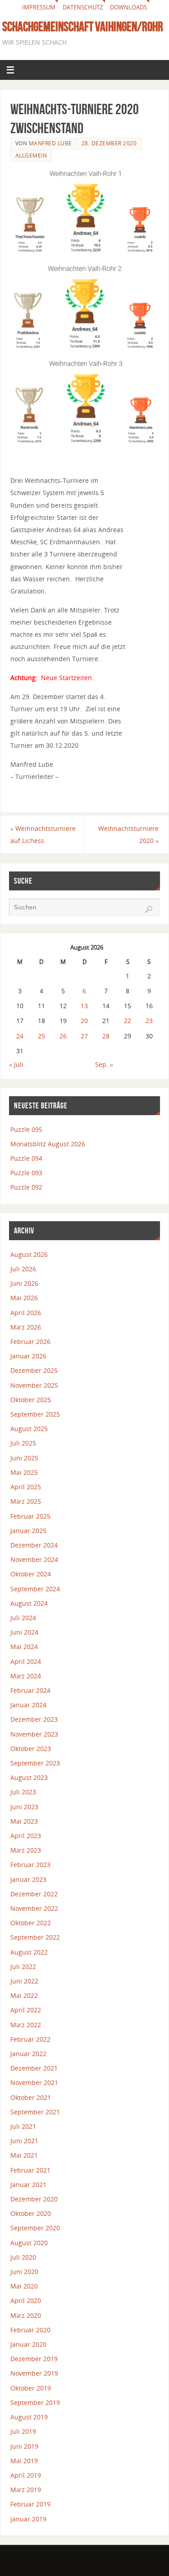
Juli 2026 (23, 1269)
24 (20, 1036)
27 (84, 1036)
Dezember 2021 (34, 2068)
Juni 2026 (24, 1283)
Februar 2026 (30, 1341)
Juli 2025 (23, 1443)
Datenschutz (83, 7)
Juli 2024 (23, 1618)
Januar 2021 (28, 2185)
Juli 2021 (23, 2126)
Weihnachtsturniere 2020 (128, 834)
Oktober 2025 (31, 1400)
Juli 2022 (23, 1967)
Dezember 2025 (34, 1370)
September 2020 (35, 2228)
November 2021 (34, 2083)
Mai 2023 (24, 1821)
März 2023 (26, 1850)
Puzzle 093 (26, 1173)
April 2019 (26, 2475)
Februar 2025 (30, 1516)
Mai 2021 (24, 2155)
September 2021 (35, 2112)
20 (84, 1021)
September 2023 (35, 1763)
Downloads (128, 7)
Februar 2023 (30, 1865)
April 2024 (26, 1661)
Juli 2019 (23, 2431)
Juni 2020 (24, 2272)
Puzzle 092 (26, 1187)
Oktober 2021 (31, 2097)
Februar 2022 (30, 2039)
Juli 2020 (23, 2257)
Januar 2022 (28, 2054)
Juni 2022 (24, 1981)
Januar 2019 (28, 2519)
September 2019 (35, 2402)
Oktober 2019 (31, 2388)
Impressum (39, 7)
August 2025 (29, 1429)
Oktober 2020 (31, 2213)
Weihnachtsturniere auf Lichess (43, 834)
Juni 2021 (24, 2141)
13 (84, 1006)
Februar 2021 (30, 2170)
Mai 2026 (24, 1298)
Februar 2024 (30, 1690)
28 (106, 1036)
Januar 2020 (28, 2344)
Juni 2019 (24, 2446)
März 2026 (26, 1327)
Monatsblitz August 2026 (48, 1144)
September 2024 (35, 1589)
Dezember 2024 (34, 1545)
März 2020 (26, 2315)
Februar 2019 (30, 2504)
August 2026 (29, 1254)
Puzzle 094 (26, 1158)
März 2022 (26, 2025)
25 (41, 1036)
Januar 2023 (28, 1879)
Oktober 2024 (31, 1574)
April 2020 (26, 2300)
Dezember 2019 (34, 2359)
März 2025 (26, 1501)
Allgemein (31, 155)
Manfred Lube (50, 143)
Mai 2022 (24, 1995)
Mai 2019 (24, 2461)
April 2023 (26, 1836)
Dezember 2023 (34, 1719)
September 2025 (35, 1414)
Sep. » (104, 1064)
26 (63, 1036)
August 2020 (29, 2243)
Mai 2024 (24, 1647)
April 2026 (26, 1313)
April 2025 (26, 1487)
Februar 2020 (30, 2330)
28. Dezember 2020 (109, 143)
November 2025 (34, 1385)
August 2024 (29, 1603)
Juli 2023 (23, 1792)
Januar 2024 (28, 1705)
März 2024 (26, 1676)
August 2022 (29, 1952)
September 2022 (35, 1937)
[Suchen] (149, 909)
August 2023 (29, 1777)
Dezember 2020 (34, 2199)
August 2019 (29, 2417)
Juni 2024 (24, 1632)
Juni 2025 (24, 1458)
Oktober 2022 (31, 1923)
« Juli (16, 1064)
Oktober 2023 (31, 1749)
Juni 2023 (24, 1807)
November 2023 (34, 1734)
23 (149, 1021)
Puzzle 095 (26, 1129)
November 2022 (34, 1908)
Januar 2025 (28, 1531)
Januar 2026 (28, 1356)
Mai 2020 (24, 2286)
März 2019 (26, 2490)
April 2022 (26, 2010)
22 (128, 1021)
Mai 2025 (24, 1472)
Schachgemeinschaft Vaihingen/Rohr (83, 27)
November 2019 (34, 2373)
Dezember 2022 (34, 1894)
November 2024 (34, 1559)
